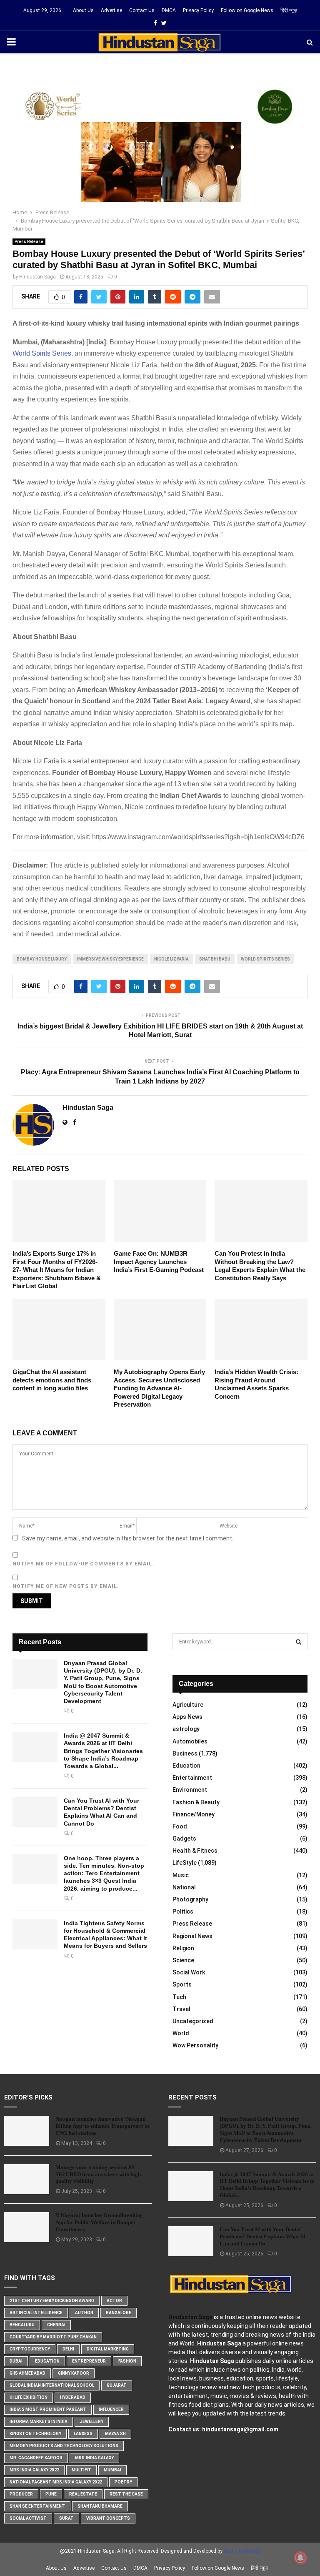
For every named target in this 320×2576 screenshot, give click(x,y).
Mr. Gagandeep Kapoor (36, 2458)
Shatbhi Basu (215, 959)
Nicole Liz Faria (171, 959)
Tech (179, 1997)
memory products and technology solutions (64, 2446)
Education (186, 1766)
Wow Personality (195, 2045)
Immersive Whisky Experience (110, 959)
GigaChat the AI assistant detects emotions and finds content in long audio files (52, 1380)
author (84, 2313)
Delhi (68, 2349)
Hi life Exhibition (29, 2397)
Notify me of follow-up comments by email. (83, 1564)
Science (183, 1960)
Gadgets (184, 1839)
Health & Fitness (195, 1851)
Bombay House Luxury (42, 959)
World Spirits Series (265, 959)
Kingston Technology (35, 2434)
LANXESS (83, 2434)
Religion (183, 1948)
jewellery (92, 2422)
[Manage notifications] (300, 2558)
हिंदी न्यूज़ (289, 10)
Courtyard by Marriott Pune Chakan (53, 2337)
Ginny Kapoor (74, 2373)
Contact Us (142, 10)
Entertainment (192, 1778)
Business (185, 1753)
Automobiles (190, 1741)
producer (21, 2494)
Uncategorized (193, 2021)
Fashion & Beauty (196, 1802)
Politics (183, 1911)
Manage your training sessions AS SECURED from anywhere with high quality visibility (98, 2174)
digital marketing (108, 2349)
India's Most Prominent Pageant (48, 2409)
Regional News (192, 1936)
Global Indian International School (52, 2385)
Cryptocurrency (30, 2349)
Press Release (29, 242)
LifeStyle (185, 1863)
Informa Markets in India (39, 2422)
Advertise (111, 10)
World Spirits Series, (43, 353)
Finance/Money (194, 1814)
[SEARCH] (299, 1642)
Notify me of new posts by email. (66, 1586)
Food (180, 1826)
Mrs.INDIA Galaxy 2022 (34, 2470)
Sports (182, 1984)
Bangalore (119, 2313)
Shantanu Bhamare (100, 2506)
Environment (190, 1790)
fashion (127, 2361)
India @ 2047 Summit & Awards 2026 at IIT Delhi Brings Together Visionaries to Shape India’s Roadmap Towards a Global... (103, 1751)
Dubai (16, 2361)
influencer (111, 2409)
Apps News (187, 1717)
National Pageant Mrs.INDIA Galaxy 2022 (56, 2482)
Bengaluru (22, 2325)
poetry (123, 2482)
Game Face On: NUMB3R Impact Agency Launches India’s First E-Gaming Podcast (159, 1262)
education (47, 2361)
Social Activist (28, 2518)
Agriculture (188, 1705)
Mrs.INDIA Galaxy (94, 2458)
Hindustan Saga (37, 277)
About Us (83, 10)
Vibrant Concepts (108, 2518)
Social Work (189, 1972)
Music (181, 1875)
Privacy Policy (198, 10)
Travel (181, 2009)
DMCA (169, 10)
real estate (83, 2494)
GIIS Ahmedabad (27, 2373)
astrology (186, 1729)
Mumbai (112, 2470)
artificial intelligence (36, 2313)
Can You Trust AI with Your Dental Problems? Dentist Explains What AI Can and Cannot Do (262, 2236)
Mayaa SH (115, 2434)
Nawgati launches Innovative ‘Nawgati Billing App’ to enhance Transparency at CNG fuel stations (102, 2126)
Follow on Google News (247, 10)
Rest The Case (126, 2494)
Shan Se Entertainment (37, 2506)
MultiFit (81, 2470)
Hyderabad (73, 2397)
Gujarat (117, 2385)
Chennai (56, 2325)
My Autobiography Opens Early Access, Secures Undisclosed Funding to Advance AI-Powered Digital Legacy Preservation (159, 1388)
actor (114, 2301)
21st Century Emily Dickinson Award (52, 2301)
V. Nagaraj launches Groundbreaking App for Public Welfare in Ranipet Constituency (99, 2222)
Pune (51, 2494)
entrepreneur (89, 2361)
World (181, 2033)
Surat (66, 2518)
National (184, 1887)
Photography (190, 1899)
